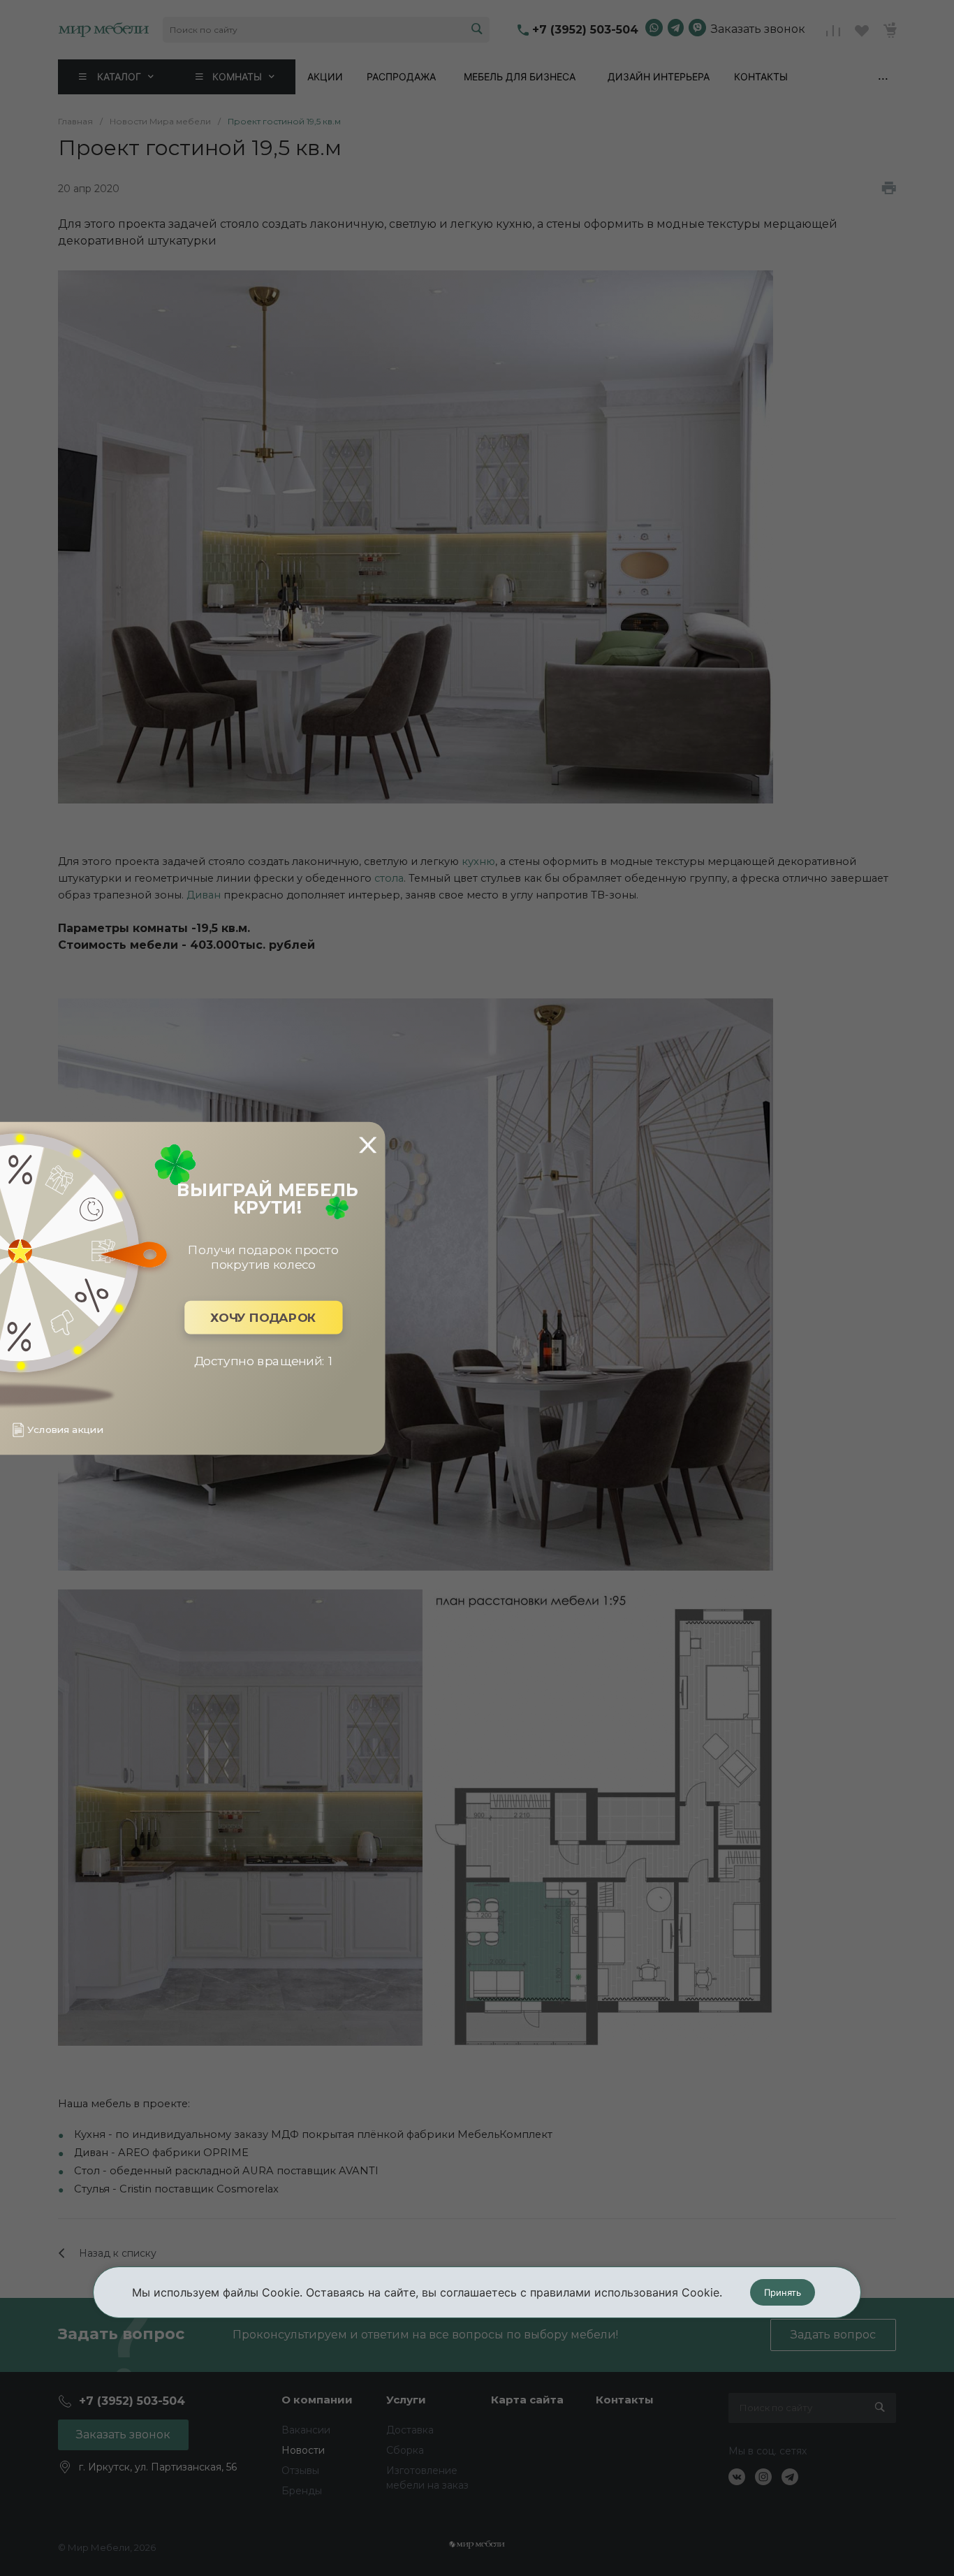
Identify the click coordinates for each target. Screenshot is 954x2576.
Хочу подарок (263, 1317)
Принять (783, 2292)
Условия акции (65, 1430)
